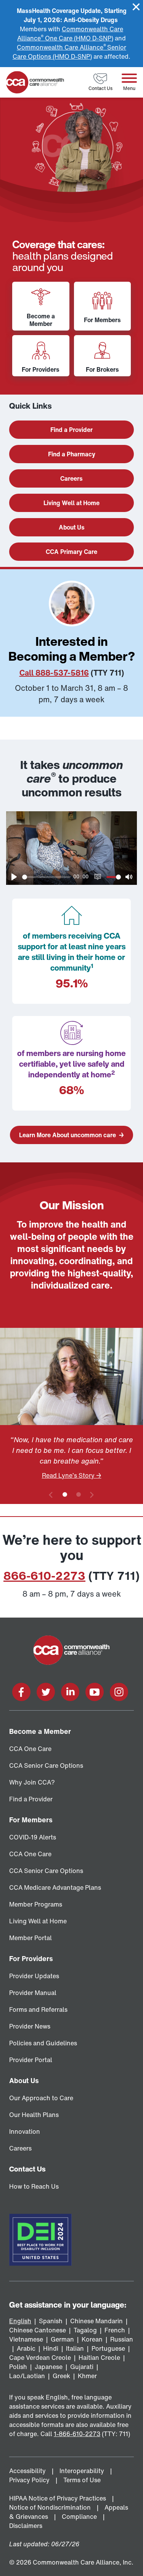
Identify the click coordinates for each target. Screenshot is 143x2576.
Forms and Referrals (38, 2009)
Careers (20, 2148)
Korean (92, 2339)
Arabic (26, 2348)
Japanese (49, 2367)
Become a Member (40, 1731)
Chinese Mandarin (96, 2321)
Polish (18, 2367)
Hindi (51, 2348)
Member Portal (31, 1938)
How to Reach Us (34, 2186)
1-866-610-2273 (77, 2434)
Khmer (87, 2376)
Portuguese (108, 2348)
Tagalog (85, 2330)
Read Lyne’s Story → (72, 1475)
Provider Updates (34, 1976)
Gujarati (82, 2367)
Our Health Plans (34, 2115)
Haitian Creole (99, 2358)
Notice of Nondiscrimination (51, 2507)
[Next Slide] (92, 1495)
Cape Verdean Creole (40, 2358)
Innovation (25, 2131)
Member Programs (36, 1904)
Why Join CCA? (32, 1782)
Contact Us (27, 2169)
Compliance (80, 2517)
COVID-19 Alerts (33, 1837)
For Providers (31, 1958)
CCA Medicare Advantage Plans (55, 1887)
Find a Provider (31, 1799)
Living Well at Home (38, 1921)
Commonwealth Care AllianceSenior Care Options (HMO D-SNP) (69, 52)
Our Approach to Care (41, 2098)
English (20, 2321)
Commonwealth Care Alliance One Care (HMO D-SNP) (70, 34)
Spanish (51, 2321)
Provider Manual (33, 1993)
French (115, 2330)
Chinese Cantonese (38, 2330)
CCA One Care (30, 1749)
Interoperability (83, 2471)
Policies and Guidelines (43, 2043)
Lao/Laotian (27, 2376)
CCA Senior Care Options (46, 1765)
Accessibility (28, 2471)
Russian (122, 2339)
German (62, 2339)
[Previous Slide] (51, 1495)
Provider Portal (31, 2060)
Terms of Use (83, 2480)
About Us (24, 2080)
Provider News (30, 2026)
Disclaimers (27, 2526)
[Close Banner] (136, 7)
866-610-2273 (44, 1576)
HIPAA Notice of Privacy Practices (58, 2498)
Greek (61, 2376)
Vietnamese (26, 2339)
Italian (75, 2348)
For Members (31, 1820)
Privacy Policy (30, 2480)
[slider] (46, 877)
